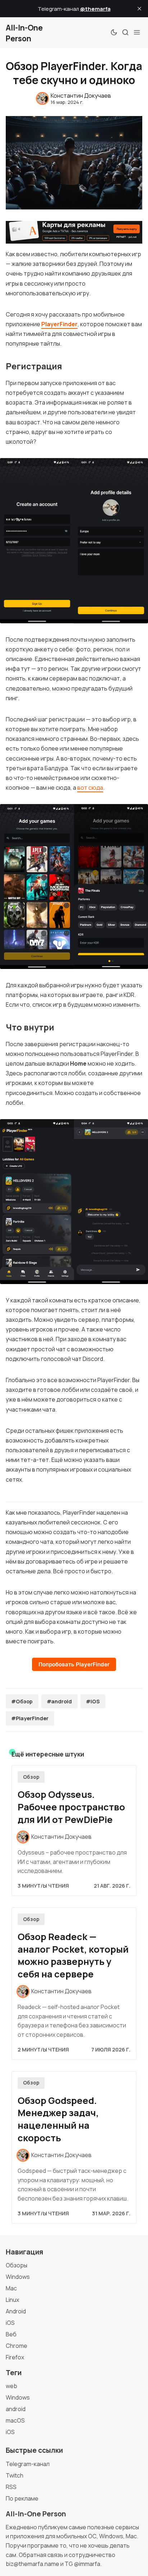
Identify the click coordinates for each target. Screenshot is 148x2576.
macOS (15, 2420)
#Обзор (22, 1701)
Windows (18, 2277)
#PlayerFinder (30, 1718)
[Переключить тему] (114, 32)
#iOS (93, 1701)
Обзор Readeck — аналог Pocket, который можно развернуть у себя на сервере (73, 1955)
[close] (139, 9)
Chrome (17, 2346)
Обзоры (17, 2265)
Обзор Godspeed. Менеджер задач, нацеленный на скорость (58, 2119)
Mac (11, 2288)
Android (16, 2311)
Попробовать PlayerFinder (74, 1664)
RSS (11, 2487)
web (11, 2386)
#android (59, 1701)
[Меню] (137, 32)
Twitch (15, 2475)
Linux (12, 2300)
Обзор (31, 1777)
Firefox (15, 2357)
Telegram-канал (28, 2464)
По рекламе (22, 2498)
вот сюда (90, 788)
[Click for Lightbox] (74, 541)
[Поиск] (125, 32)
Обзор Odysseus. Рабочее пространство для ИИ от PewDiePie (71, 1807)
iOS (10, 2323)
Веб (11, 2334)
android (16, 2409)
